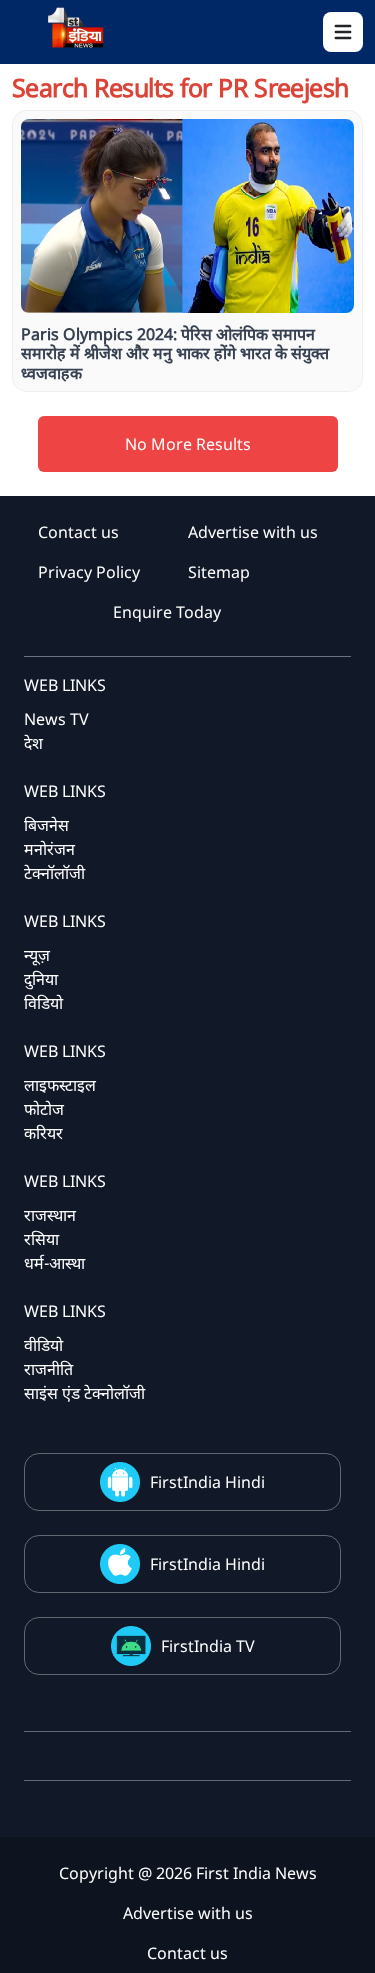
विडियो (43, 1003)
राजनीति (48, 1369)
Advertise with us (253, 532)
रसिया (41, 1239)
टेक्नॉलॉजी (54, 873)
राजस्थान (50, 1215)
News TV (56, 719)
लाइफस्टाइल (60, 1085)
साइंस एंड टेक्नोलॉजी (84, 1393)
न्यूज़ (37, 955)
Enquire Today (167, 612)
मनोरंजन (49, 849)
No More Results (188, 444)
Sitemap (219, 572)
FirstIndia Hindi (207, 1482)
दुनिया (41, 979)
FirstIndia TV (208, 1646)
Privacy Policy (89, 572)
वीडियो (43, 1345)
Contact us (78, 532)
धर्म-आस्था (54, 1263)
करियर (43, 1133)
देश (33, 743)
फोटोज (44, 1109)
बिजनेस (46, 825)
